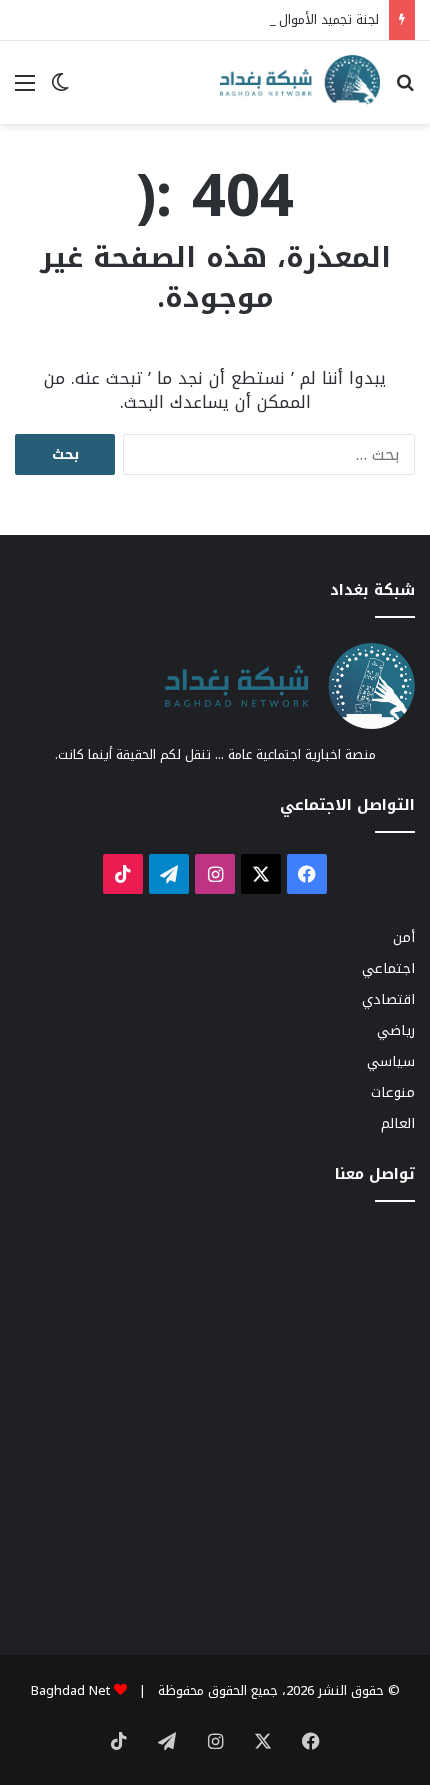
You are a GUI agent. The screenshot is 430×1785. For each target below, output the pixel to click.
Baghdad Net (70, 1690)
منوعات (393, 1092)
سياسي (391, 1061)
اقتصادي (388, 999)
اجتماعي (388, 968)
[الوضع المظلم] (60, 90)
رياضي (396, 1030)
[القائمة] (25, 90)
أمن (404, 937)
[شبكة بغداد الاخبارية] (300, 82)
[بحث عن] (405, 90)
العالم (398, 1123)
